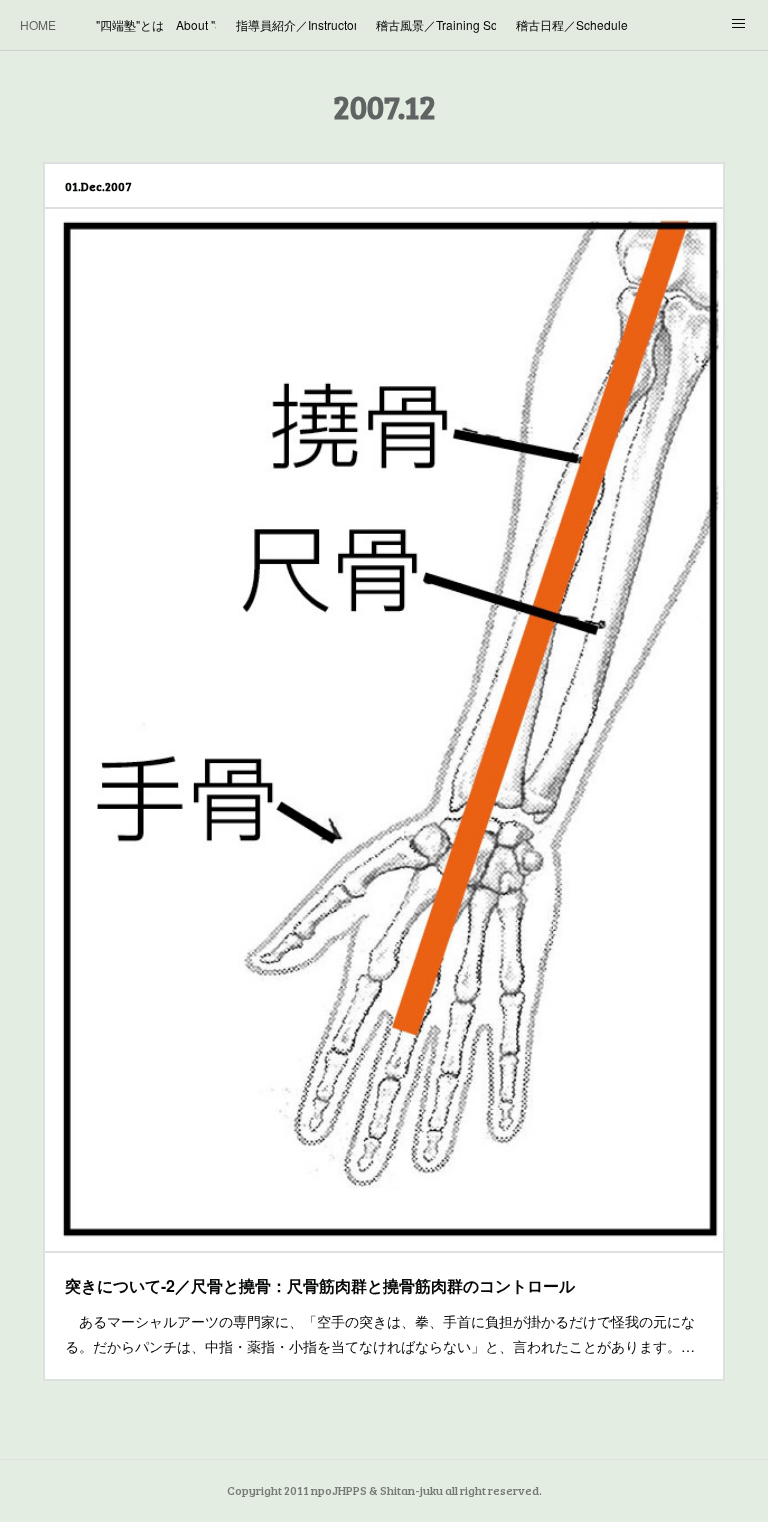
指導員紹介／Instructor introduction (296, 24)
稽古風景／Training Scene (436, 24)
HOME (38, 24)
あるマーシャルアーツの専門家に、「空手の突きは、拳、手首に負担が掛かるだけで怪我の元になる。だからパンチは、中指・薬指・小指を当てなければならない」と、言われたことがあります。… (380, 1333)
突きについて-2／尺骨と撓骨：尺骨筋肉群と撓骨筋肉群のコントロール (320, 1285)
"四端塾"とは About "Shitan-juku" (156, 24)
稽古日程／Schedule (572, 24)
